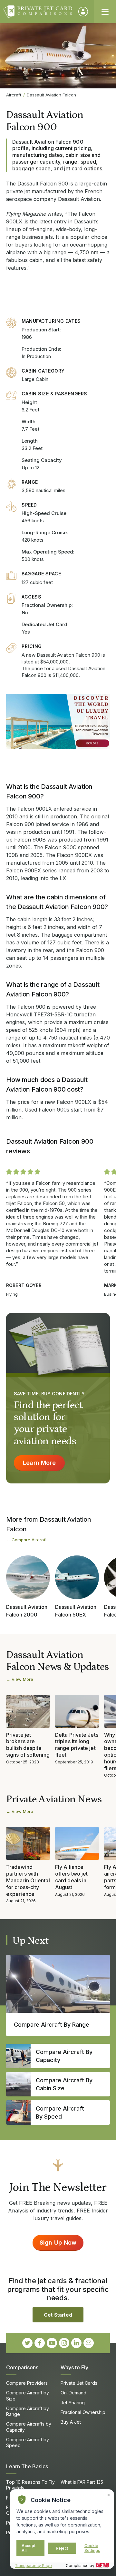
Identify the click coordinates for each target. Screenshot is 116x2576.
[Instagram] (64, 2343)
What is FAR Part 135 (82, 2482)
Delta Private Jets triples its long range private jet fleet (77, 1745)
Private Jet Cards (79, 2383)
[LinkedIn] (76, 2343)
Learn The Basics (27, 2466)
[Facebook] (40, 2343)
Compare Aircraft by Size (28, 2396)
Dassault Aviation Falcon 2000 (27, 1611)
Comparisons (22, 2367)
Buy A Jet (71, 2422)
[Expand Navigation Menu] (105, 12)
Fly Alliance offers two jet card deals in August (71, 1877)
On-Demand (73, 2393)
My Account (83, 12)
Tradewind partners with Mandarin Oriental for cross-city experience (28, 1880)
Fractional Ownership (83, 2412)
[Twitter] (27, 2343)
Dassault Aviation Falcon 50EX (76, 1611)
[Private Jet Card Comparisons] (38, 12)
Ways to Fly (74, 2367)
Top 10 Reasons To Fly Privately (30, 2485)
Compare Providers (27, 2383)
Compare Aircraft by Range (28, 2411)
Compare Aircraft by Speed (28, 2442)
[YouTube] (52, 2343)
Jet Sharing (73, 2403)
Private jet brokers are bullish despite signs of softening (28, 1745)
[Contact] (89, 2343)
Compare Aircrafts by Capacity (29, 2427)
